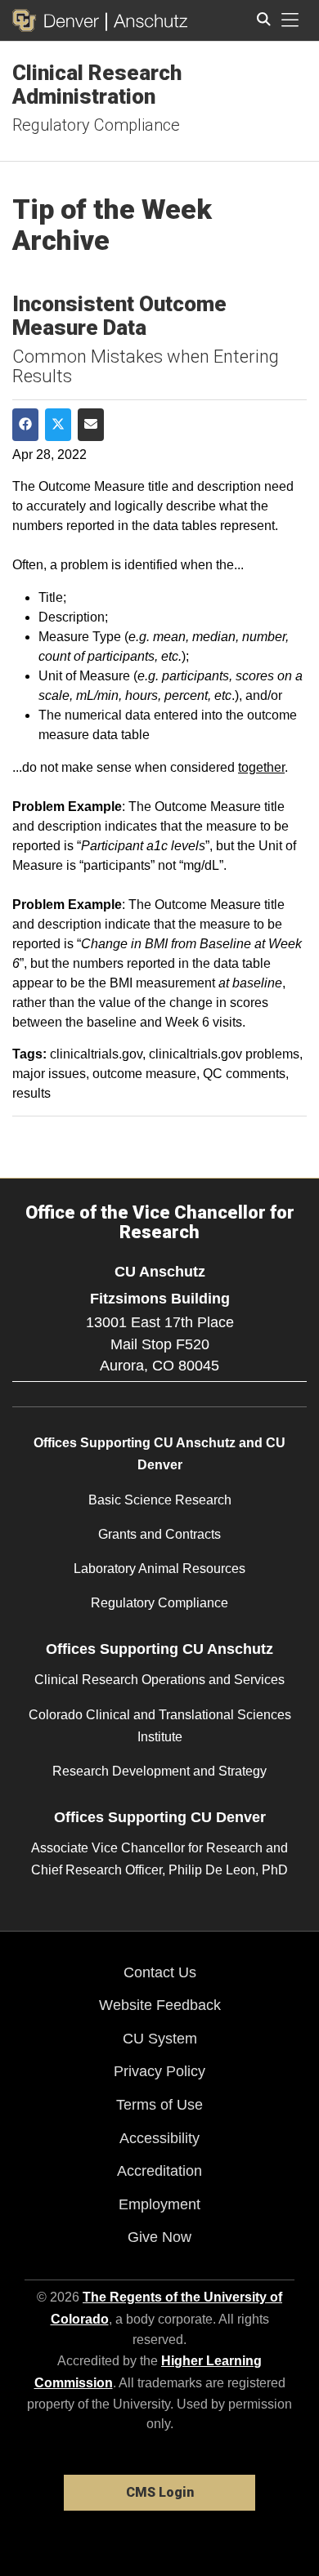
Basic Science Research (160, 1500)
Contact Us (160, 1972)
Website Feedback (160, 2005)
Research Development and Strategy (159, 1771)
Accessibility (159, 2138)
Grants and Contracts (159, 1534)
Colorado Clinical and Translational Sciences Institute (160, 1726)
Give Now (159, 2237)
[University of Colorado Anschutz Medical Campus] (147, 20)
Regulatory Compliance (96, 125)
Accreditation (159, 2171)
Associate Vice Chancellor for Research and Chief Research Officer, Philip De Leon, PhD (159, 1859)
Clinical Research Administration (97, 85)
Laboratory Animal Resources (159, 1569)
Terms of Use (159, 2105)
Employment (159, 2204)
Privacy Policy (159, 2071)
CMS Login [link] (160, 2492)
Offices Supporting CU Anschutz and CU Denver (159, 1454)
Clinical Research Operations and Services (159, 1680)
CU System (160, 2039)
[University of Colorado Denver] (59, 20)
